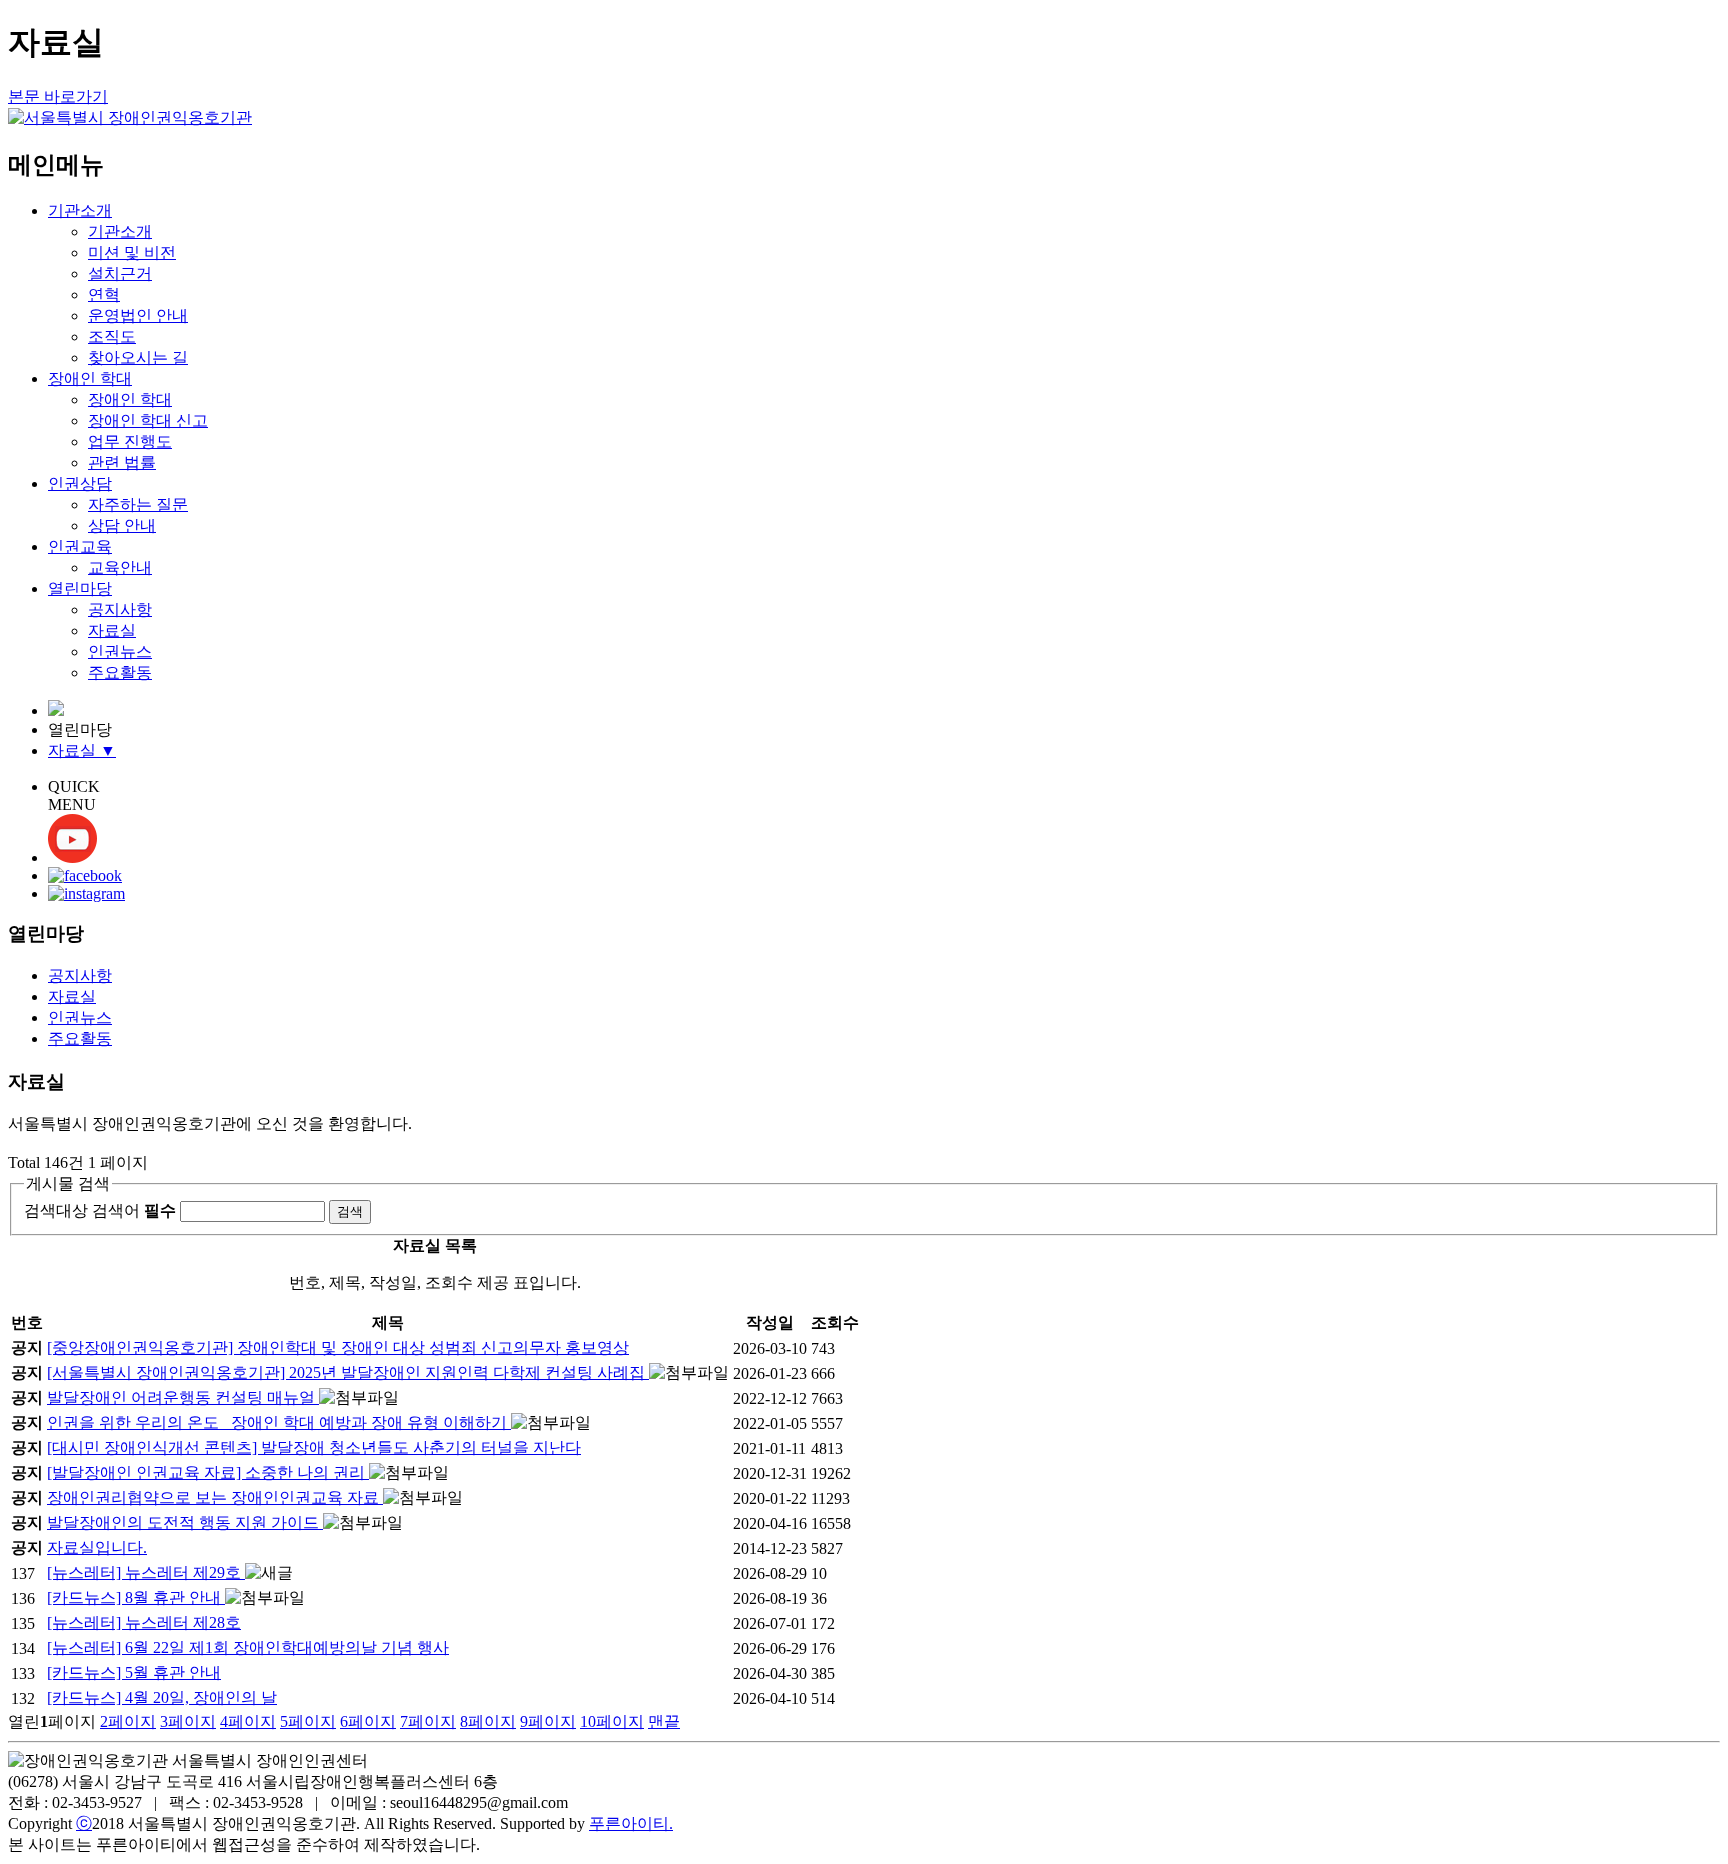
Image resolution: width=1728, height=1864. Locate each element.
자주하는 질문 (138, 504)
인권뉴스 (120, 651)
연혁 (104, 294)
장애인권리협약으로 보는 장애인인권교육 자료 (215, 1497)
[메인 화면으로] (56, 710)
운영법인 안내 (138, 315)
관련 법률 (122, 462)
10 (612, 1721)
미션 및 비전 (132, 252)
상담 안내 (122, 525)
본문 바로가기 (58, 96)
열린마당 (80, 588)
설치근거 (120, 273)
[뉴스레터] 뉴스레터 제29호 (146, 1572)
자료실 (112, 630)
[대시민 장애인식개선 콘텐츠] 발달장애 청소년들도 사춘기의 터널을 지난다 (314, 1447)
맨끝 (664, 1721)
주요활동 (120, 672)
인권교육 (80, 546)
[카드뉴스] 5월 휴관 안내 (134, 1672)
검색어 (134, 1210)
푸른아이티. (631, 1823)
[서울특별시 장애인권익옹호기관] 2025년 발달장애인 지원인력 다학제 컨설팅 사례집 (348, 1372)
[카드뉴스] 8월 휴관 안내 (136, 1597)
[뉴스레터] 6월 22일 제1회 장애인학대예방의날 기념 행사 (248, 1647)
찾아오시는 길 (138, 357)
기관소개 (80, 210)
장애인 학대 (90, 378)
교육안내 (120, 567)
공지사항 (120, 609)
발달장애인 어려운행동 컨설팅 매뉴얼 (183, 1397)
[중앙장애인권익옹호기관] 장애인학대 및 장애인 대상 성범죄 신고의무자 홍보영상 (338, 1347)
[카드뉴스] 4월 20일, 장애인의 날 (162, 1697)
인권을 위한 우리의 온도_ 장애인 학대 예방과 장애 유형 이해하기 (279, 1422)
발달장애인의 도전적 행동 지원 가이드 (185, 1522)
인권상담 (80, 483)
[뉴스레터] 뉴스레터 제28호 (144, 1622)
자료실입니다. (97, 1547)
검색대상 (56, 1210)
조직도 (112, 336)
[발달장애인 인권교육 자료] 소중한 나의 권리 (208, 1472)
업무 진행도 (130, 441)
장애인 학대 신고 (148, 420)
